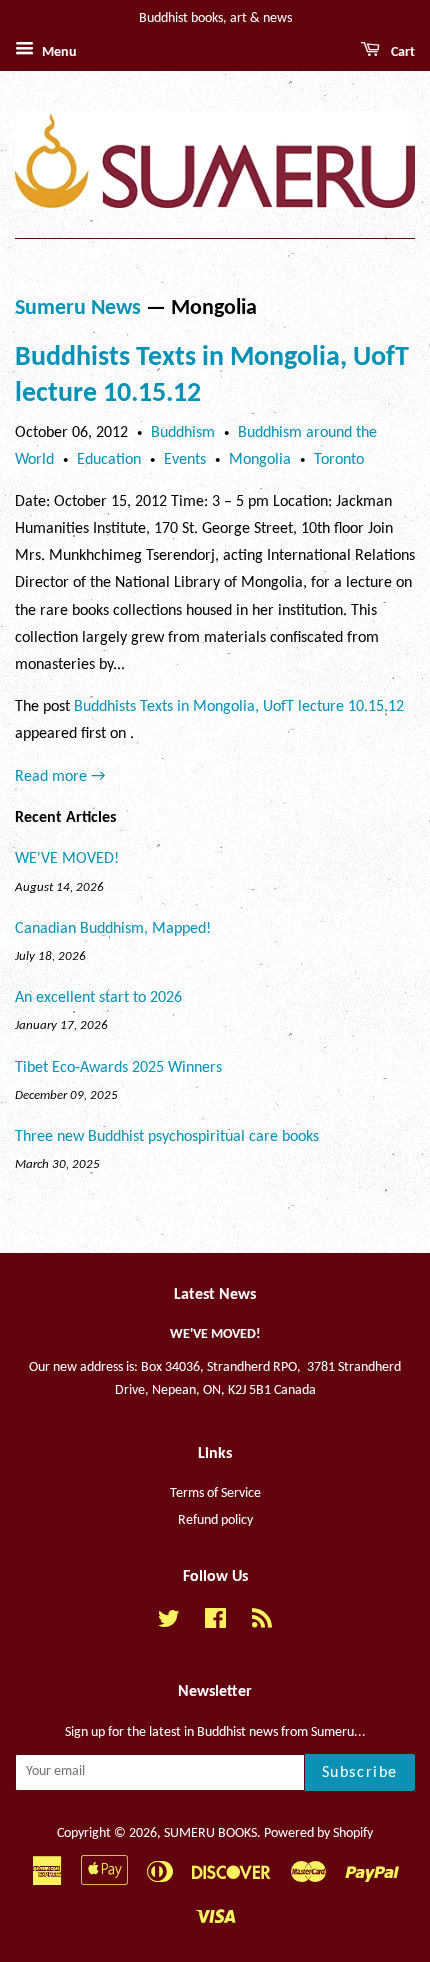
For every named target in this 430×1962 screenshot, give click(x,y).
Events (185, 460)
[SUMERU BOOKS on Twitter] (169, 1623)
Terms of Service (215, 1493)
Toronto (339, 460)
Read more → (60, 777)
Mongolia (260, 460)
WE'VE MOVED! (67, 859)
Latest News (215, 1295)
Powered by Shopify (318, 1833)
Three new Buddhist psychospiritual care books (167, 1137)
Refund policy (215, 1520)
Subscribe (360, 1773)
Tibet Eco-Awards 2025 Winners (118, 1068)
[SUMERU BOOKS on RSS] (262, 1623)
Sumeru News (78, 308)
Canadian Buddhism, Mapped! (113, 929)
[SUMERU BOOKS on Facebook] (215, 1623)
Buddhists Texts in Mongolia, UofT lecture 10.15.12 (239, 707)
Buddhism (183, 433)
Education (109, 460)
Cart (401, 52)
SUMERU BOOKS (210, 1833)
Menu (58, 52)
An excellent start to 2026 (98, 998)
